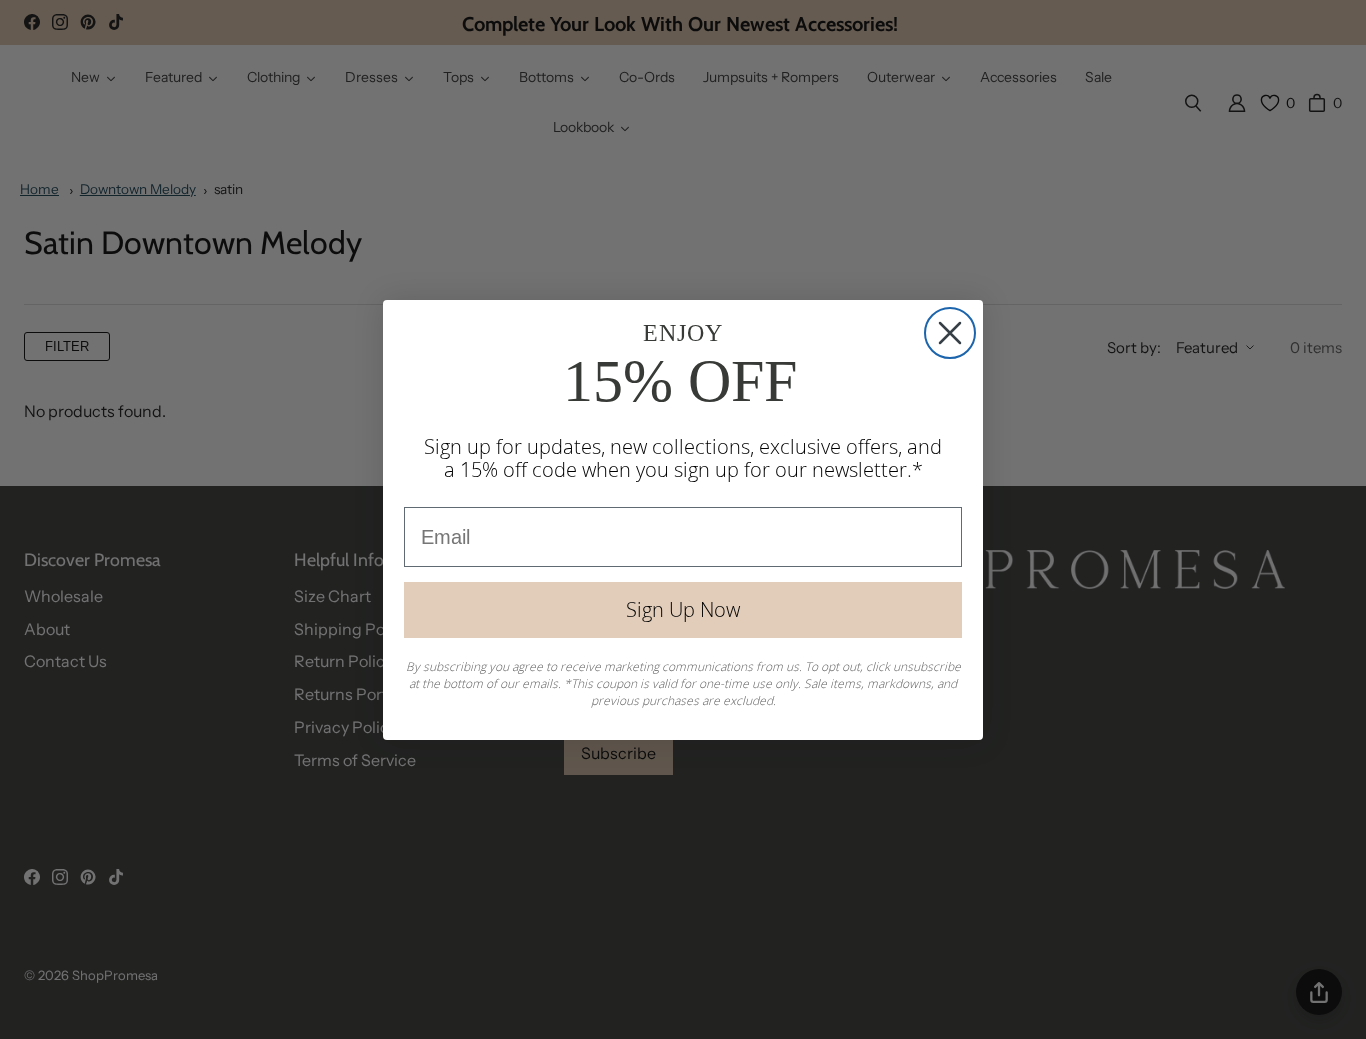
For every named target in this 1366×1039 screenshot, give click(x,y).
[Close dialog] (950, 333)
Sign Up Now (683, 609)
